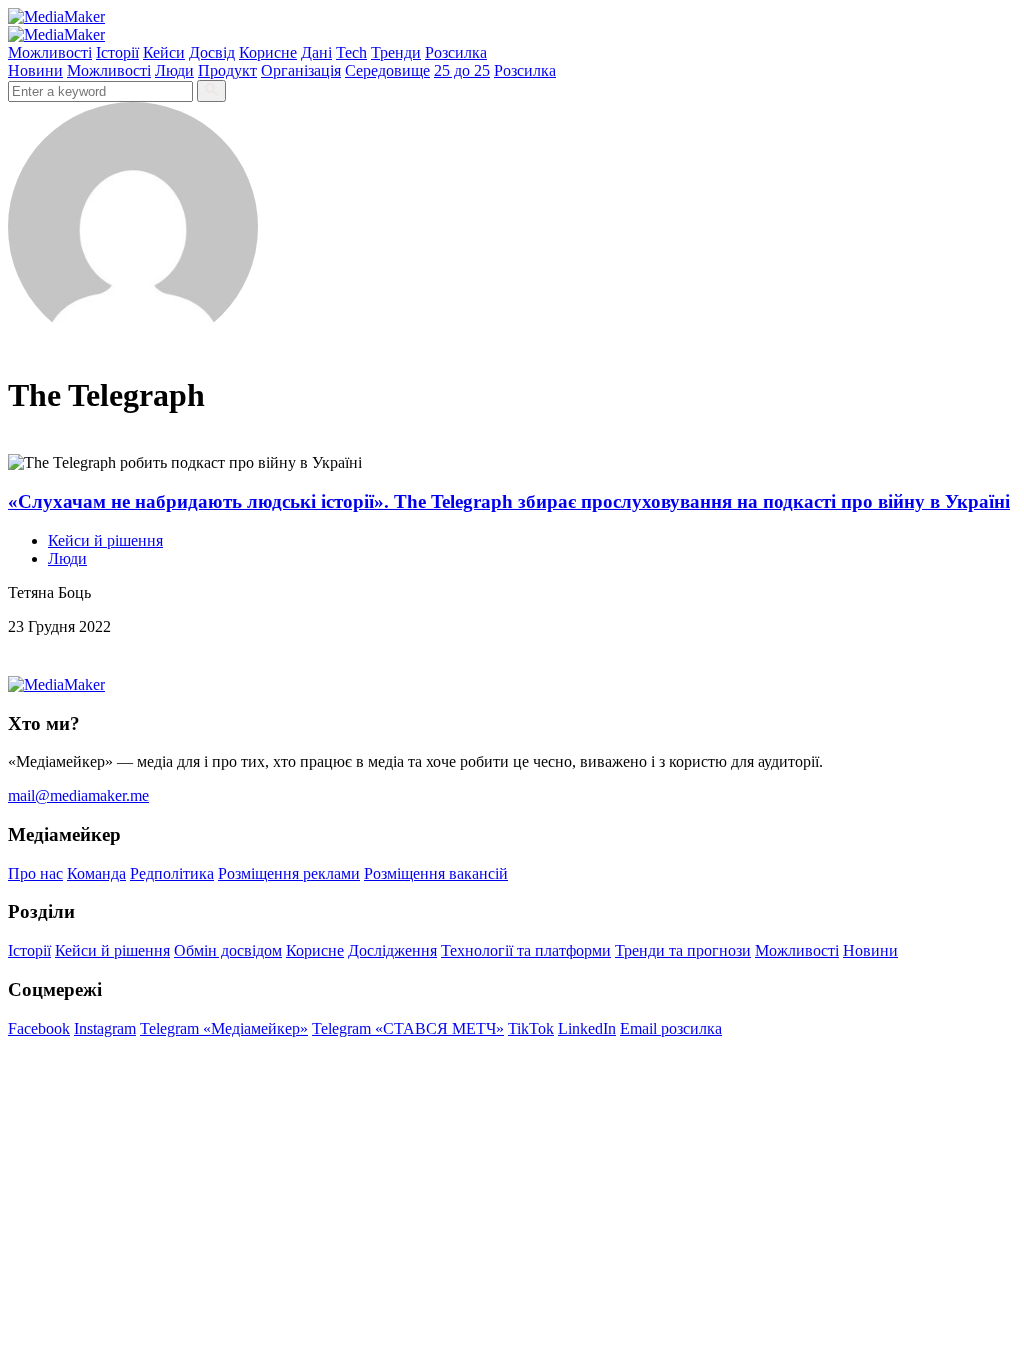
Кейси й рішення (105, 540)
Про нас (35, 873)
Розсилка (456, 52)
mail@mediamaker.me (78, 795)
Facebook (39, 1028)
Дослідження (392, 950)
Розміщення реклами (289, 873)
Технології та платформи (526, 950)
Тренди (396, 52)
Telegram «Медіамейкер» (224, 1028)
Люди (174, 70)
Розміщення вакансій (436, 873)
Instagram (105, 1028)
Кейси (164, 52)
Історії (117, 52)
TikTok (531, 1028)
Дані (316, 52)
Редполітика (172, 873)
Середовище (387, 70)
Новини (35, 70)
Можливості (50, 52)
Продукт (227, 70)
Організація (301, 70)
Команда (96, 873)
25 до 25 (462, 70)
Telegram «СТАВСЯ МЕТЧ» (408, 1028)
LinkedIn (587, 1028)
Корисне (268, 52)
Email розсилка (671, 1028)
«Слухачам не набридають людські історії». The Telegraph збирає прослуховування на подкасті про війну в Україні (509, 501)
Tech (351, 52)
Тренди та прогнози (683, 950)
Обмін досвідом (228, 950)
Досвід (212, 52)
